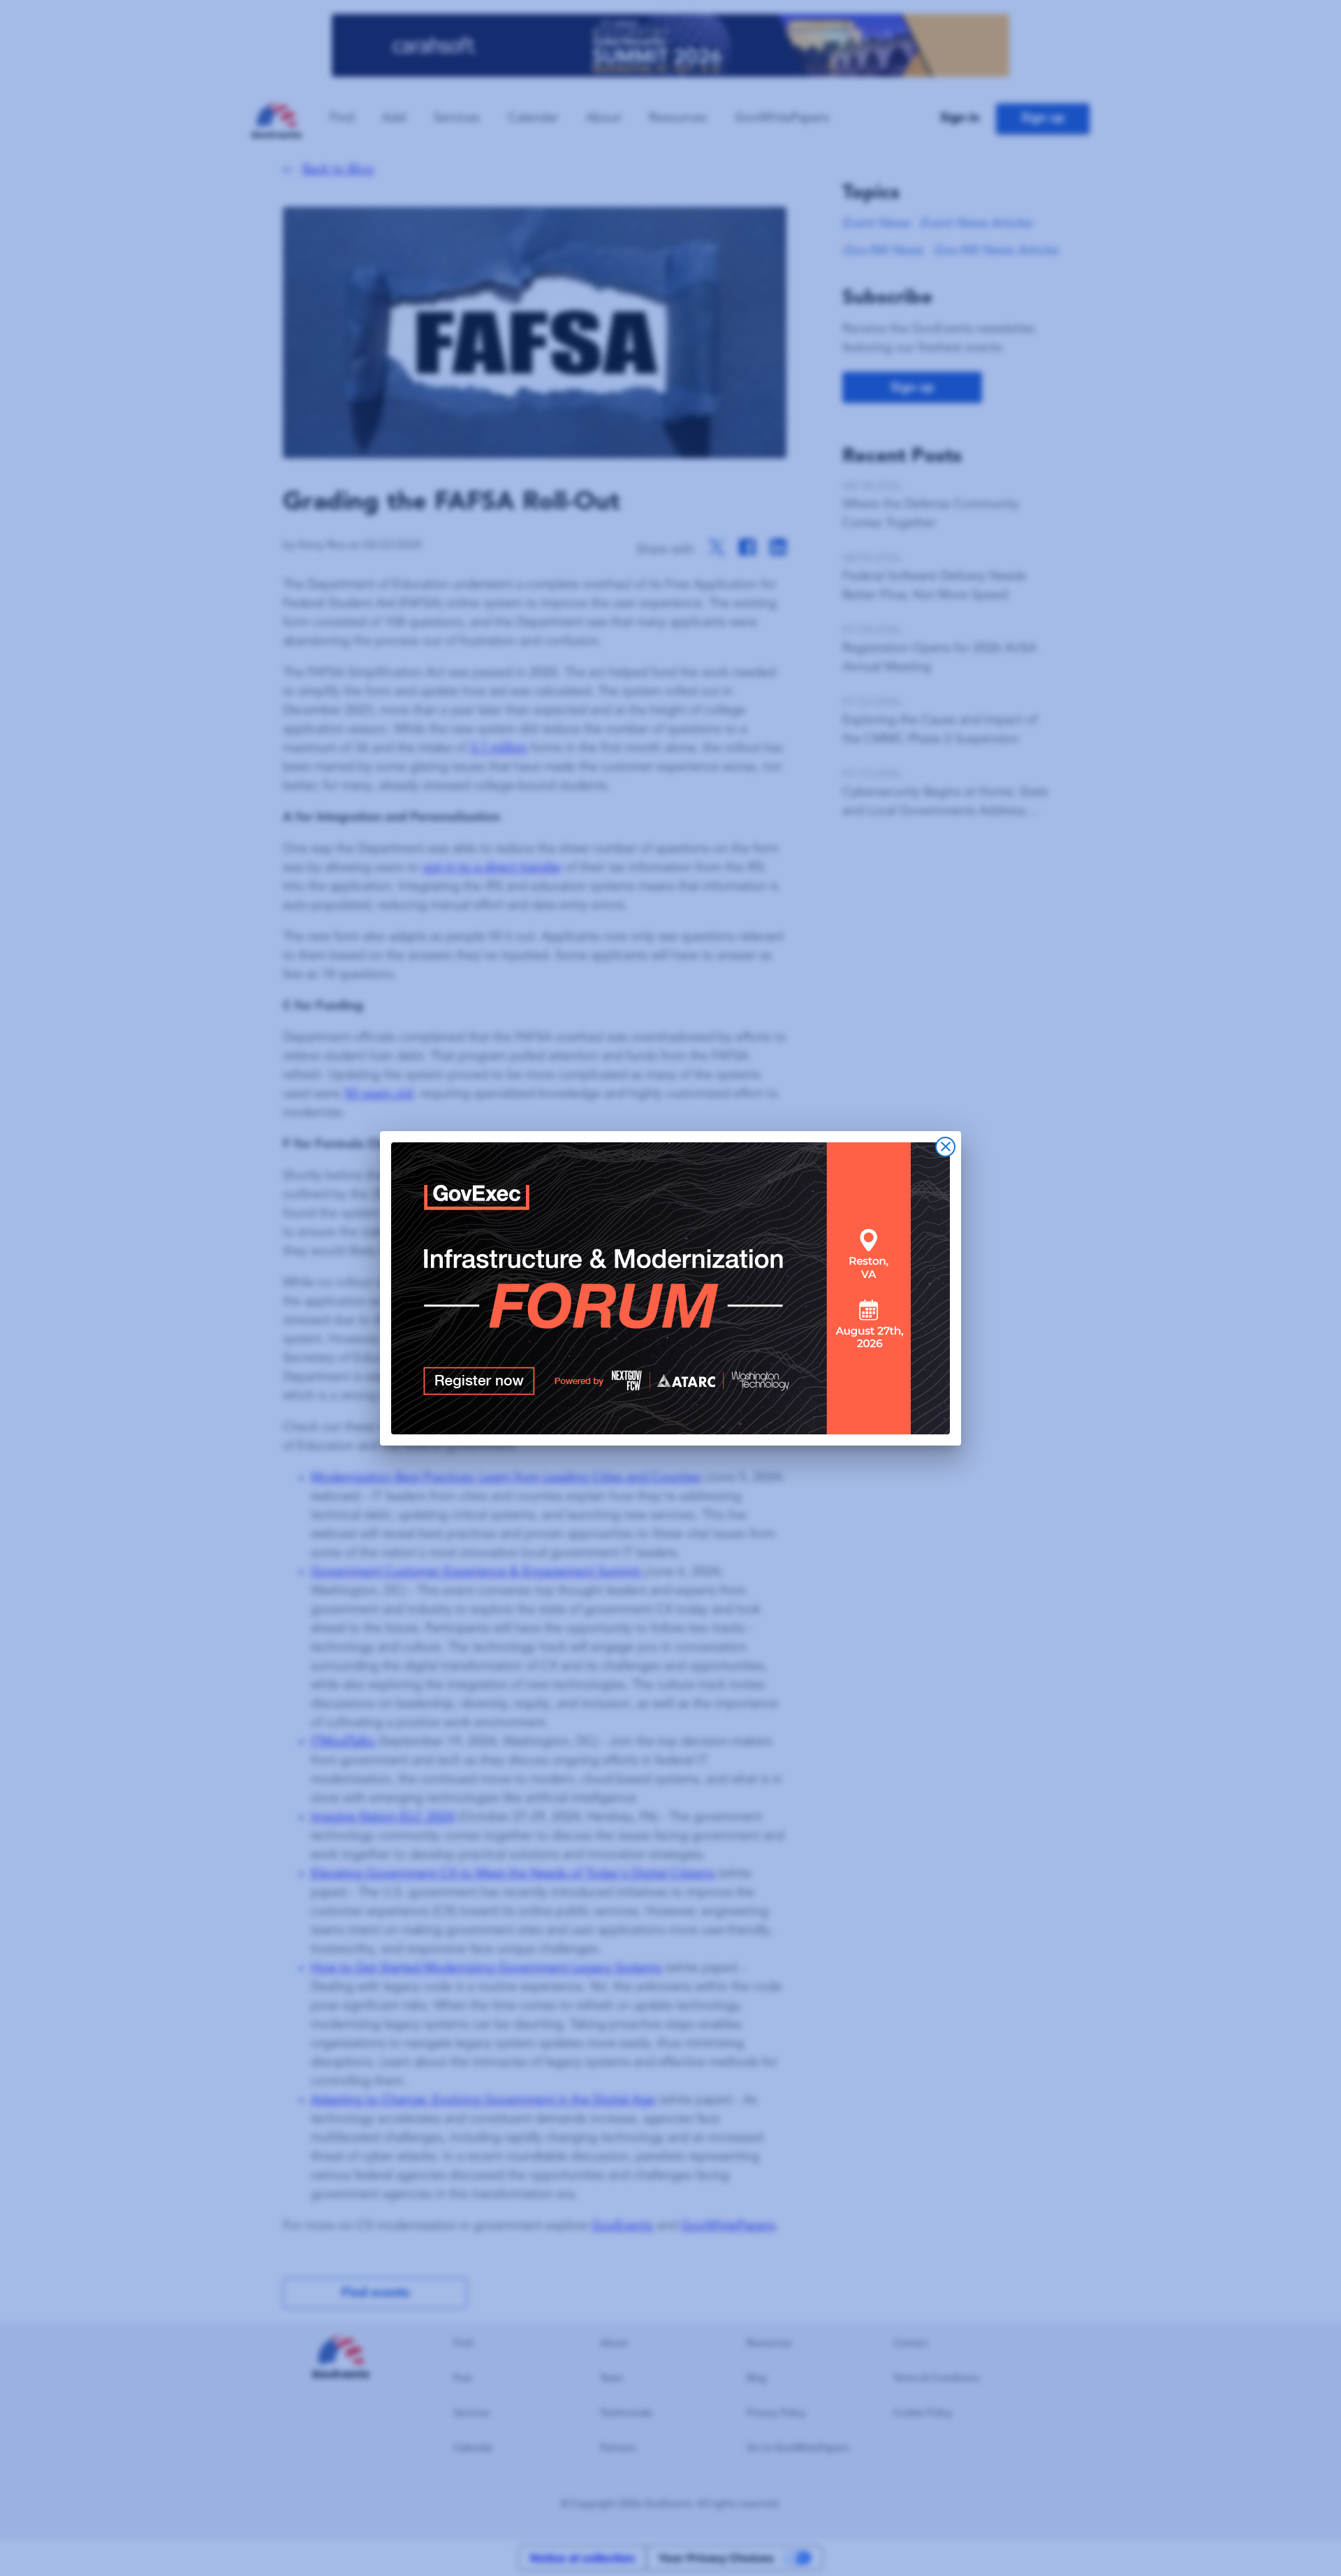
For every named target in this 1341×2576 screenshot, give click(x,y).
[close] (945, 1147)
